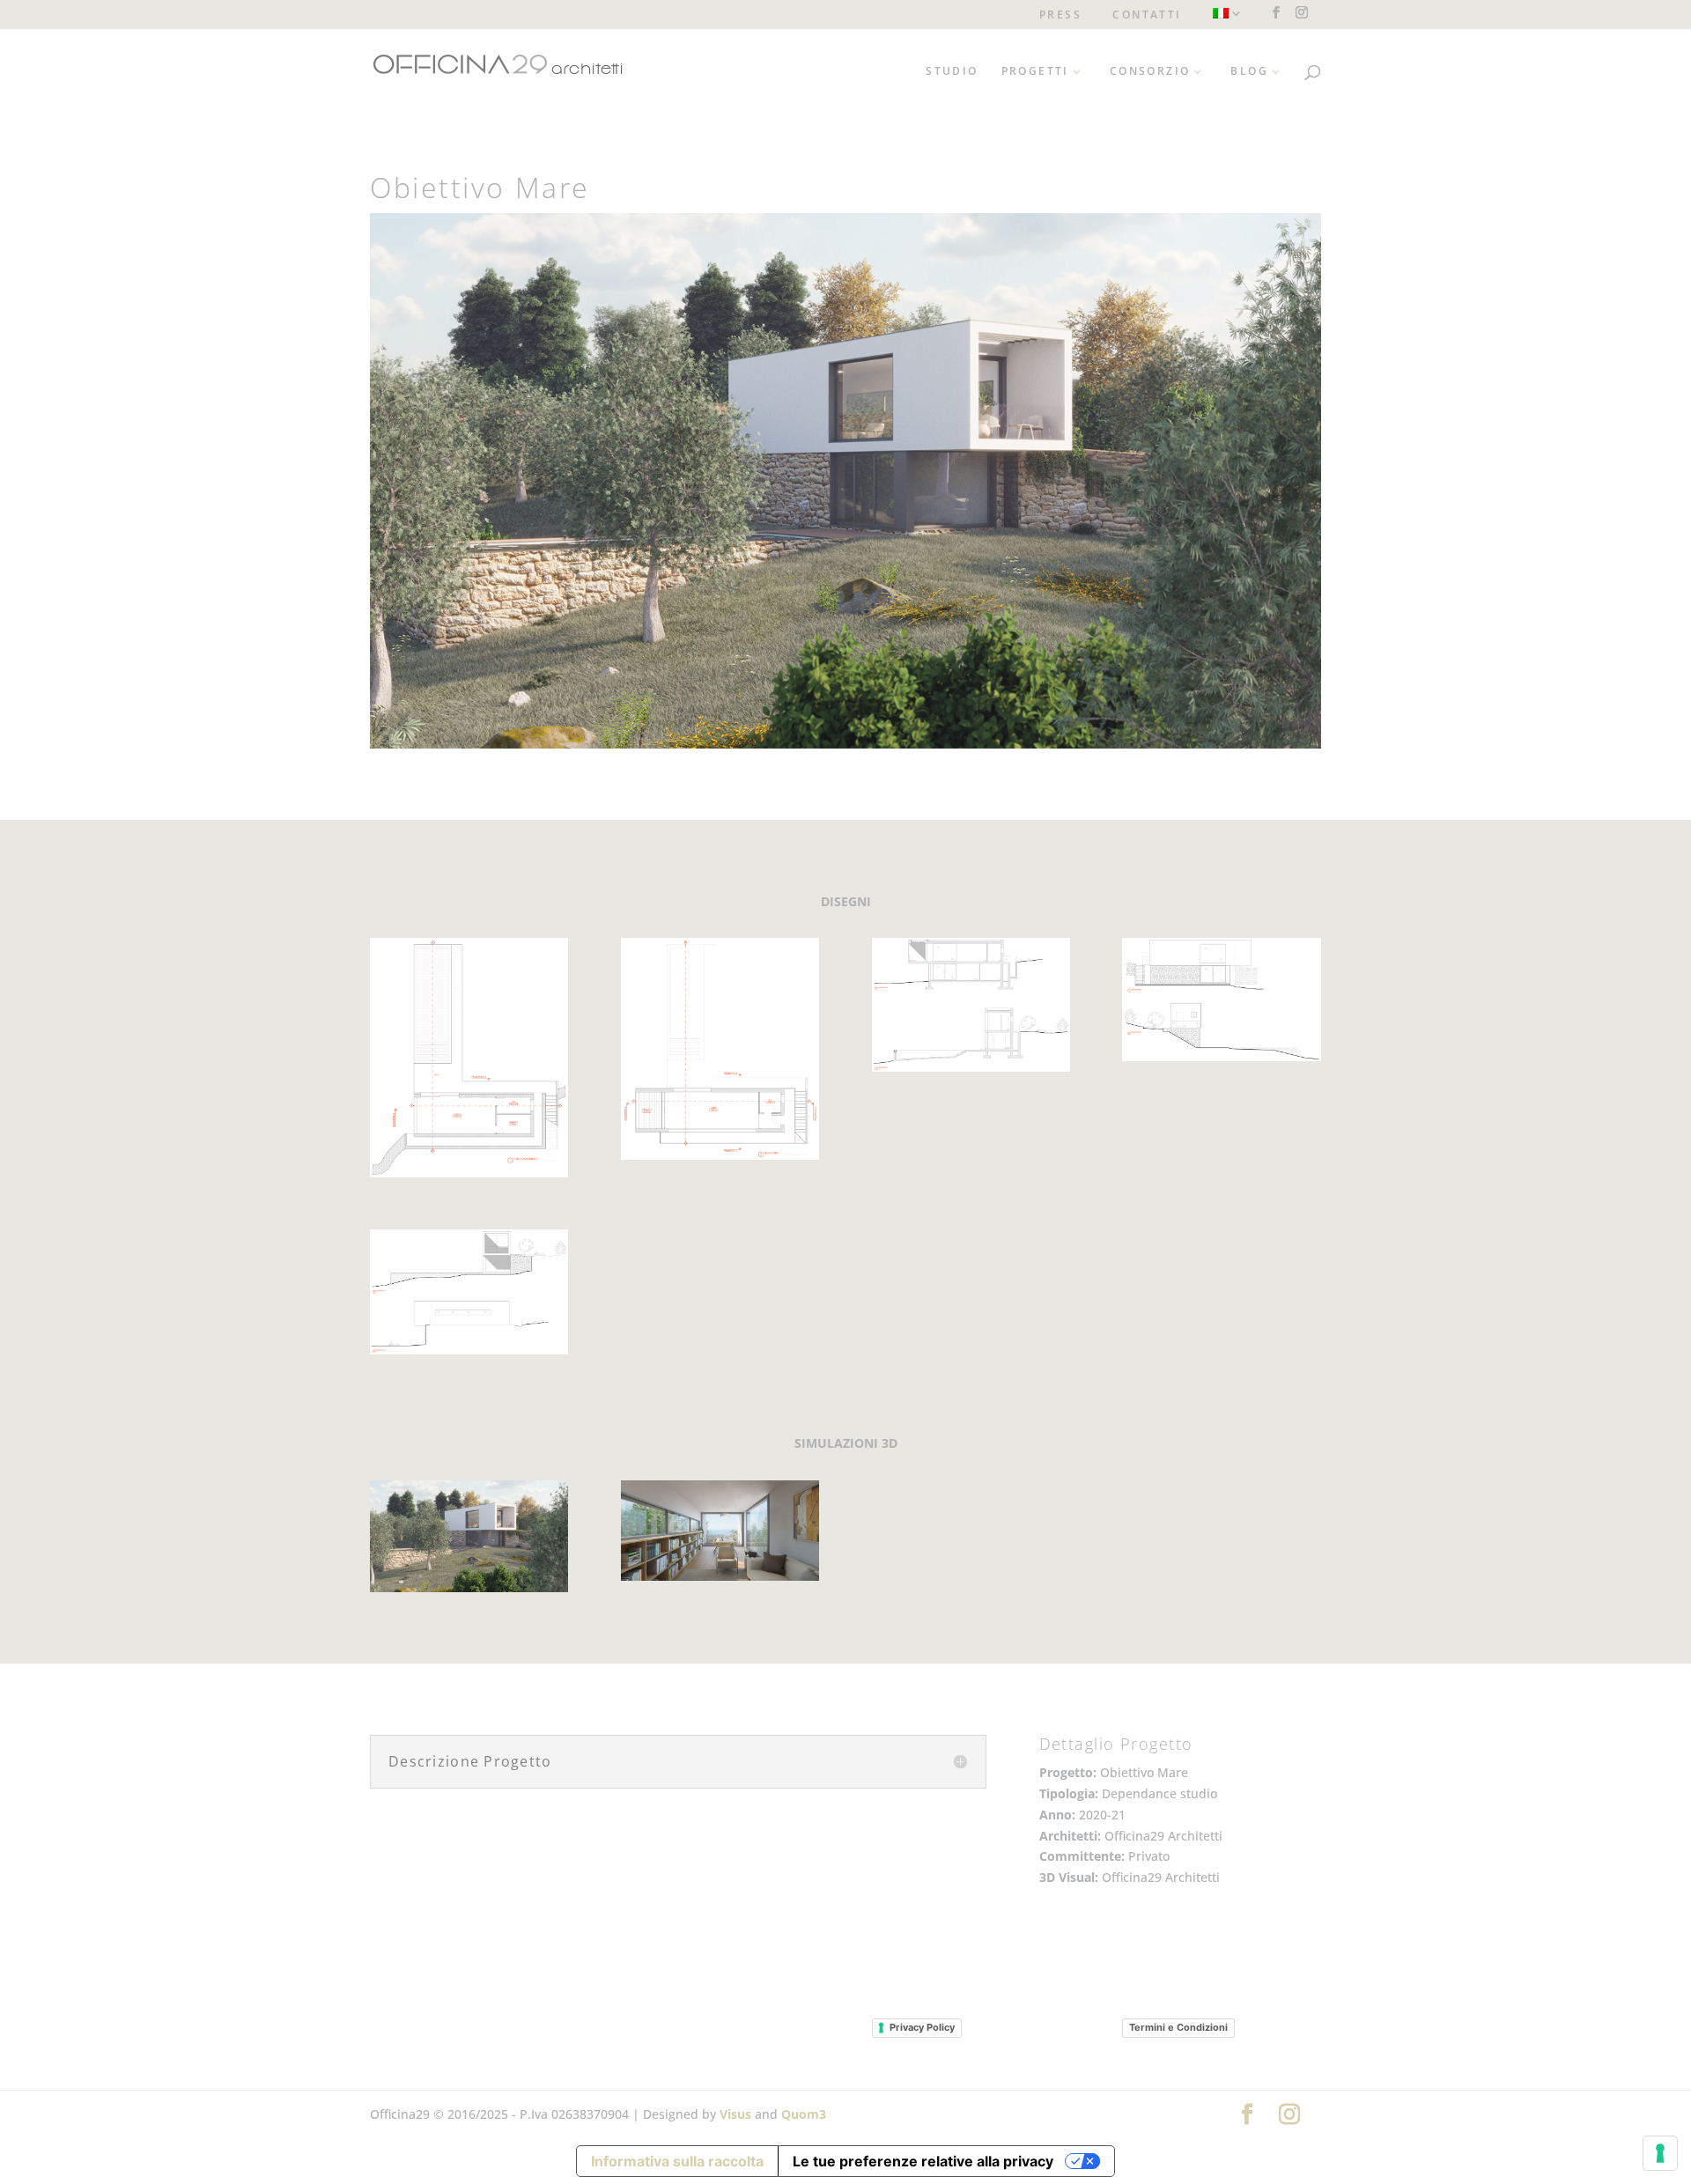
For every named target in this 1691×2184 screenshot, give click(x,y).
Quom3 (804, 2114)
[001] (469, 1592)
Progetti (1035, 72)
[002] (720, 1580)
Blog (1249, 72)
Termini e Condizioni (1178, 2027)
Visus (735, 2114)
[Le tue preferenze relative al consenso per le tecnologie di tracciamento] (1660, 2153)
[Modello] (469, 1177)
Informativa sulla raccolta (677, 2161)
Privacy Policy (922, 2027)
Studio (952, 72)
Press (1060, 16)
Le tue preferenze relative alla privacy (923, 2161)
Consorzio (1150, 72)
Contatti (1147, 16)
